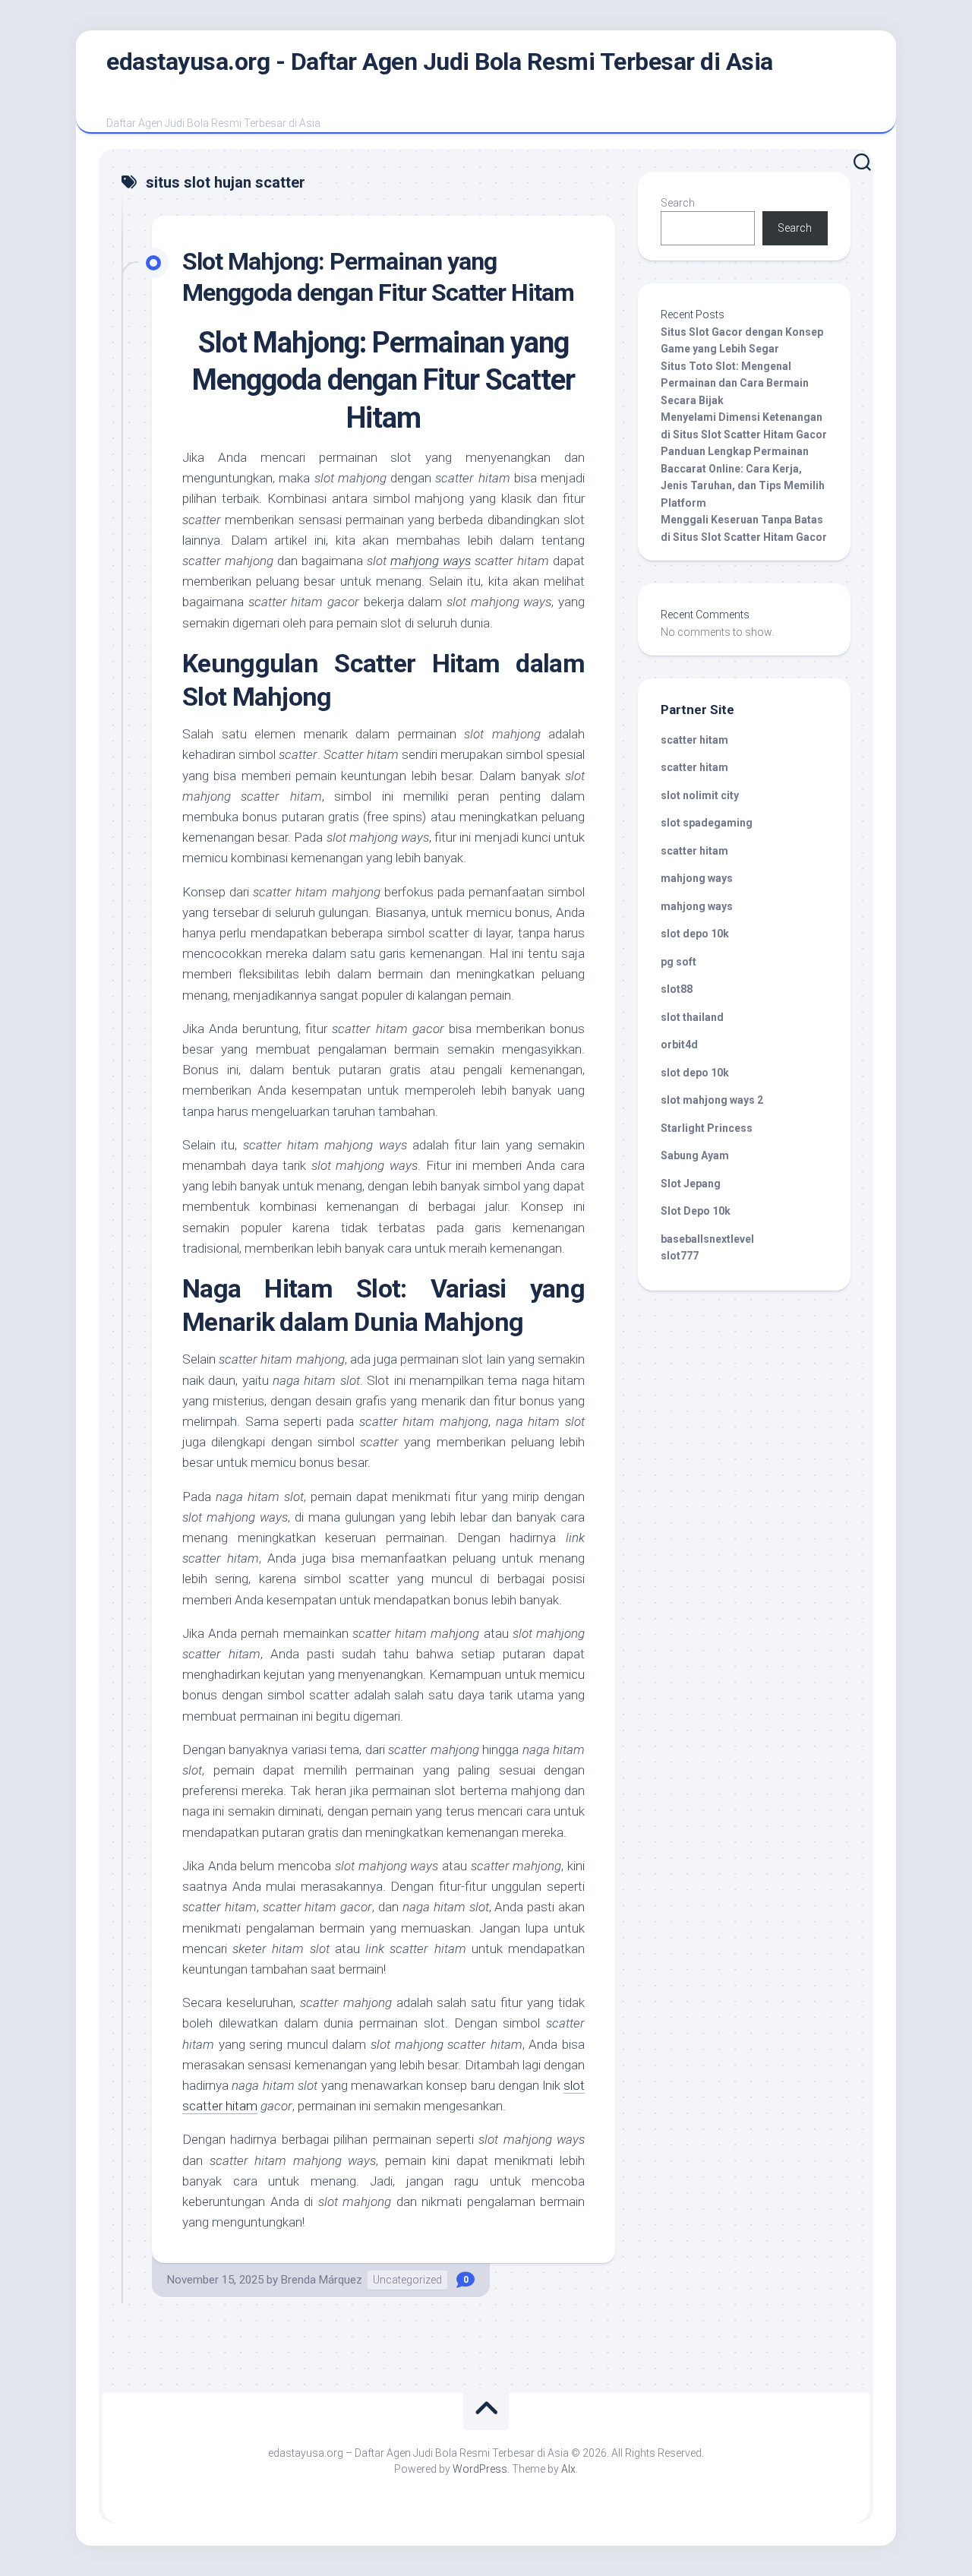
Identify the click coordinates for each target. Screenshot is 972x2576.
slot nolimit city (700, 795)
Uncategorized (407, 2280)
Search (678, 203)
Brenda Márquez (322, 2280)
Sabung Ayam (695, 1155)
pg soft (679, 962)
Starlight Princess (707, 1128)
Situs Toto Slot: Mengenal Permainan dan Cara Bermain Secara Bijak (735, 383)
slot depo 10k (695, 934)
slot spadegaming (707, 823)
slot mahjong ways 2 (712, 1100)
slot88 (677, 989)
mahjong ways (431, 561)
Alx (568, 2469)
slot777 (680, 1256)
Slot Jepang (691, 1184)
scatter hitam (694, 740)
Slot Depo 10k (696, 1211)
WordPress (480, 2469)
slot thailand (692, 1017)
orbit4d (679, 1045)
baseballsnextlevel (707, 1239)
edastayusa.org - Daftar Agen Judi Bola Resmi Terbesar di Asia (440, 62)
